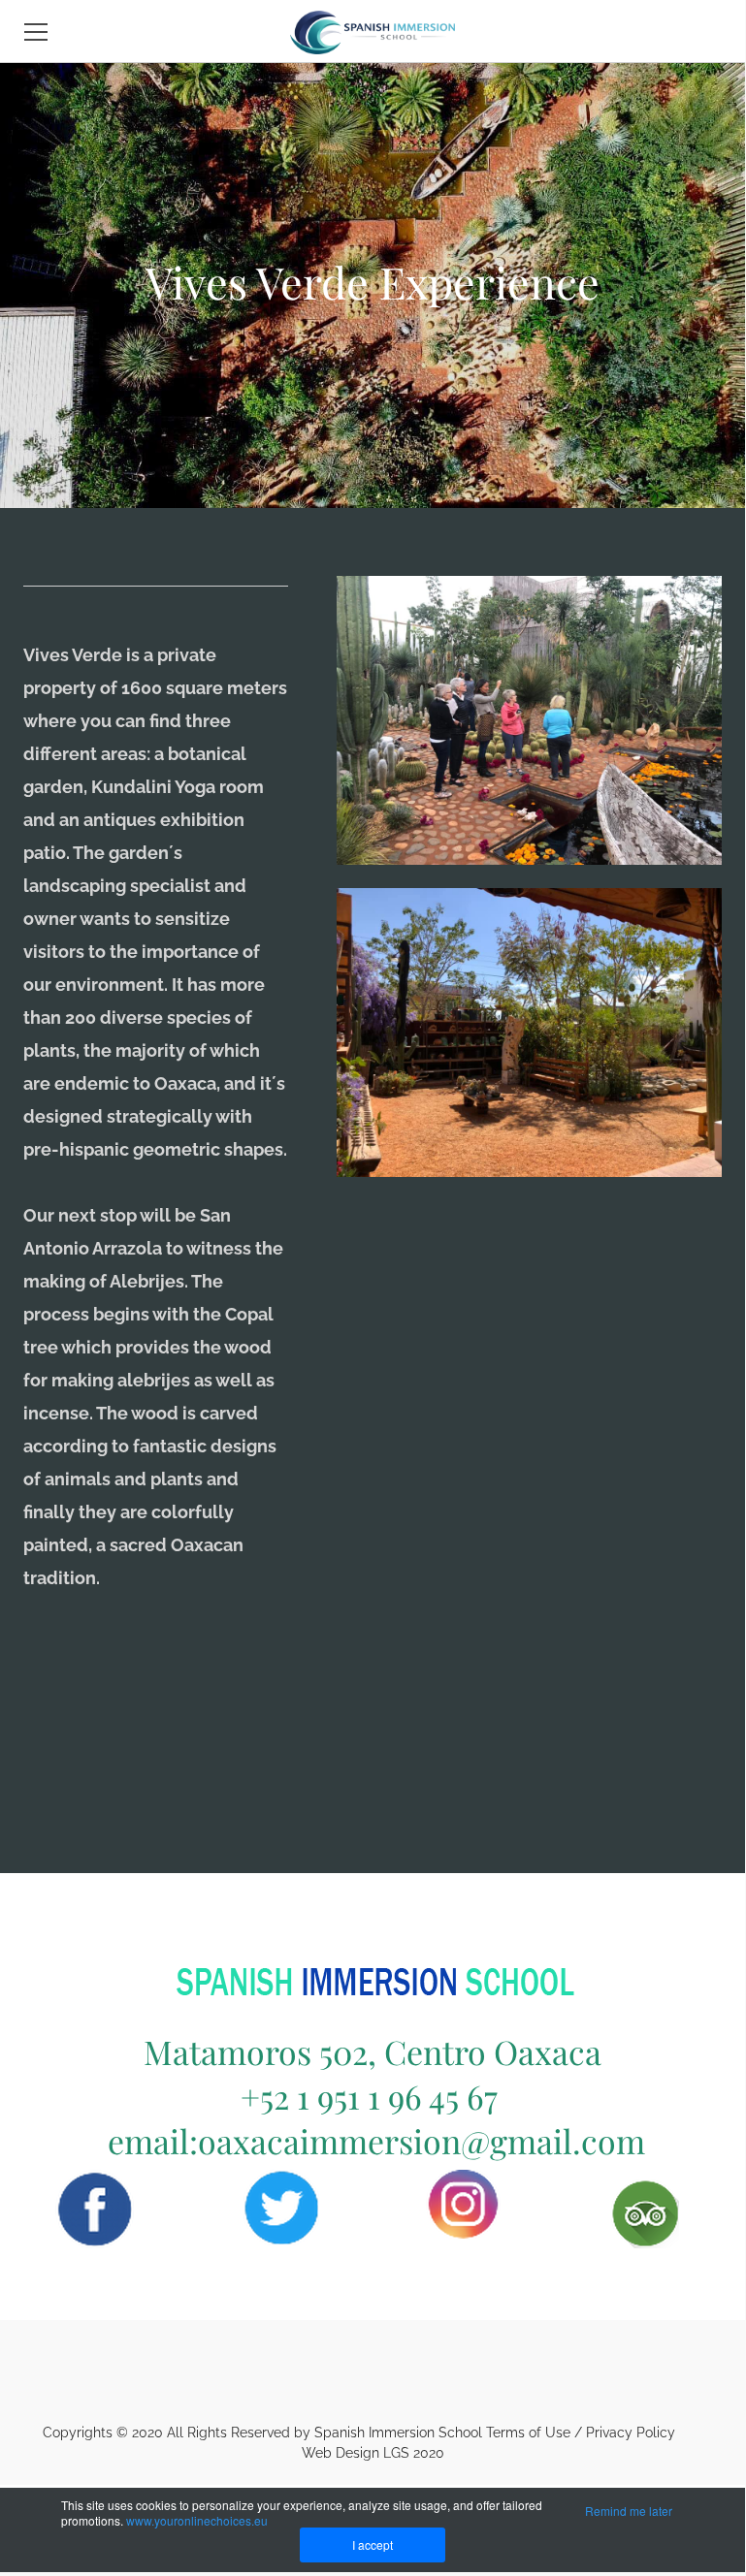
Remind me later (629, 2511)
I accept (373, 2544)
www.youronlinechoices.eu (197, 2520)
